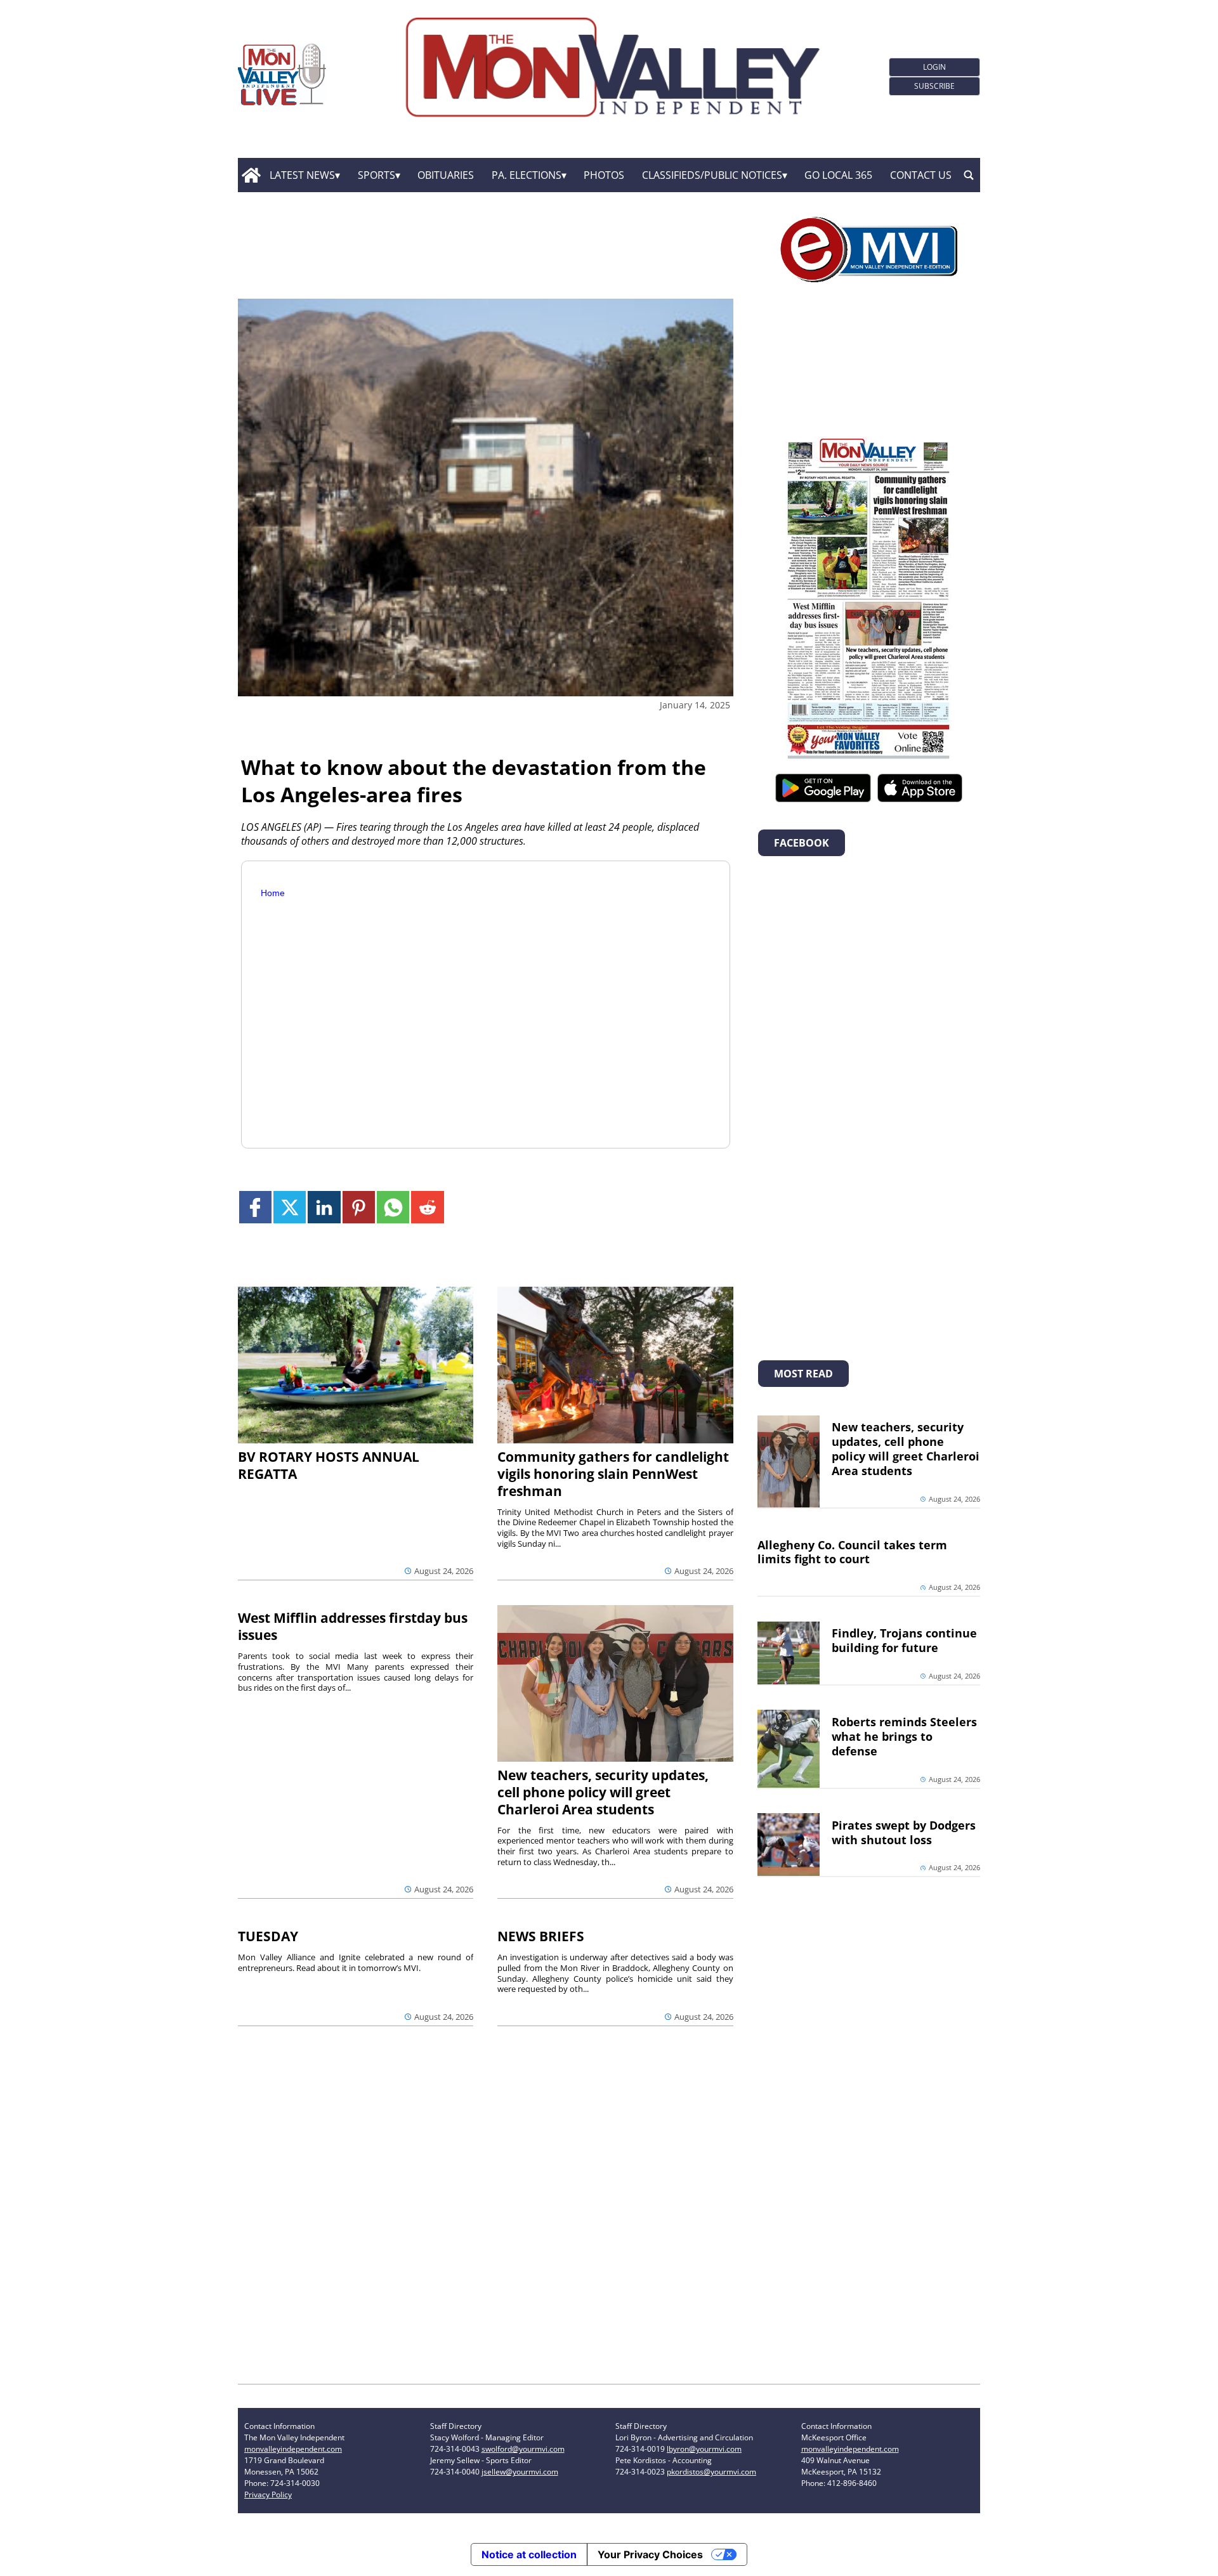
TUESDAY (268, 1936)
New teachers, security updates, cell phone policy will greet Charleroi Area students (603, 1792)
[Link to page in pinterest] (359, 1207)
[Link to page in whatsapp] (393, 1207)
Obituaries (446, 175)
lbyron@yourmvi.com (704, 2449)
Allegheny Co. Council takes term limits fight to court (852, 1552)
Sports (377, 175)
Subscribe (934, 86)
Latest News (302, 175)
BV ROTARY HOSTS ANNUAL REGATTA (329, 1465)
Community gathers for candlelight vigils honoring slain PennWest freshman (613, 1474)
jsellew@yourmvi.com (520, 2472)
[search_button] (969, 175)
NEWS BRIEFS (541, 1936)
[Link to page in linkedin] (324, 1207)
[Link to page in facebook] (255, 1207)
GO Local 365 (838, 175)
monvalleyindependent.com (293, 2449)
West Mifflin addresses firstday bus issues (353, 1626)
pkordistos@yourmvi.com (711, 2472)
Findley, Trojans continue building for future (904, 1640)
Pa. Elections (527, 175)
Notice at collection (529, 2554)
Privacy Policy (268, 2495)
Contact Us (921, 175)
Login (934, 67)
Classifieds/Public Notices (712, 175)
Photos (604, 175)
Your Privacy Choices (650, 2554)
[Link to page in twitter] (290, 1207)
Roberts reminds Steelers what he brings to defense (904, 1736)
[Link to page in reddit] (427, 1207)
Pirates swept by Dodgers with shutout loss (904, 1832)
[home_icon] (251, 175)
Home (273, 893)
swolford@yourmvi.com (523, 2449)
